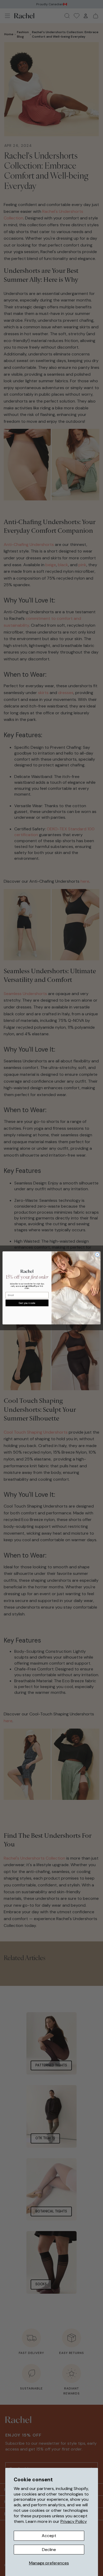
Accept (49, 2536)
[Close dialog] (97, 1255)
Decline (49, 2550)
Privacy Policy (74, 2521)
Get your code (27, 1303)
